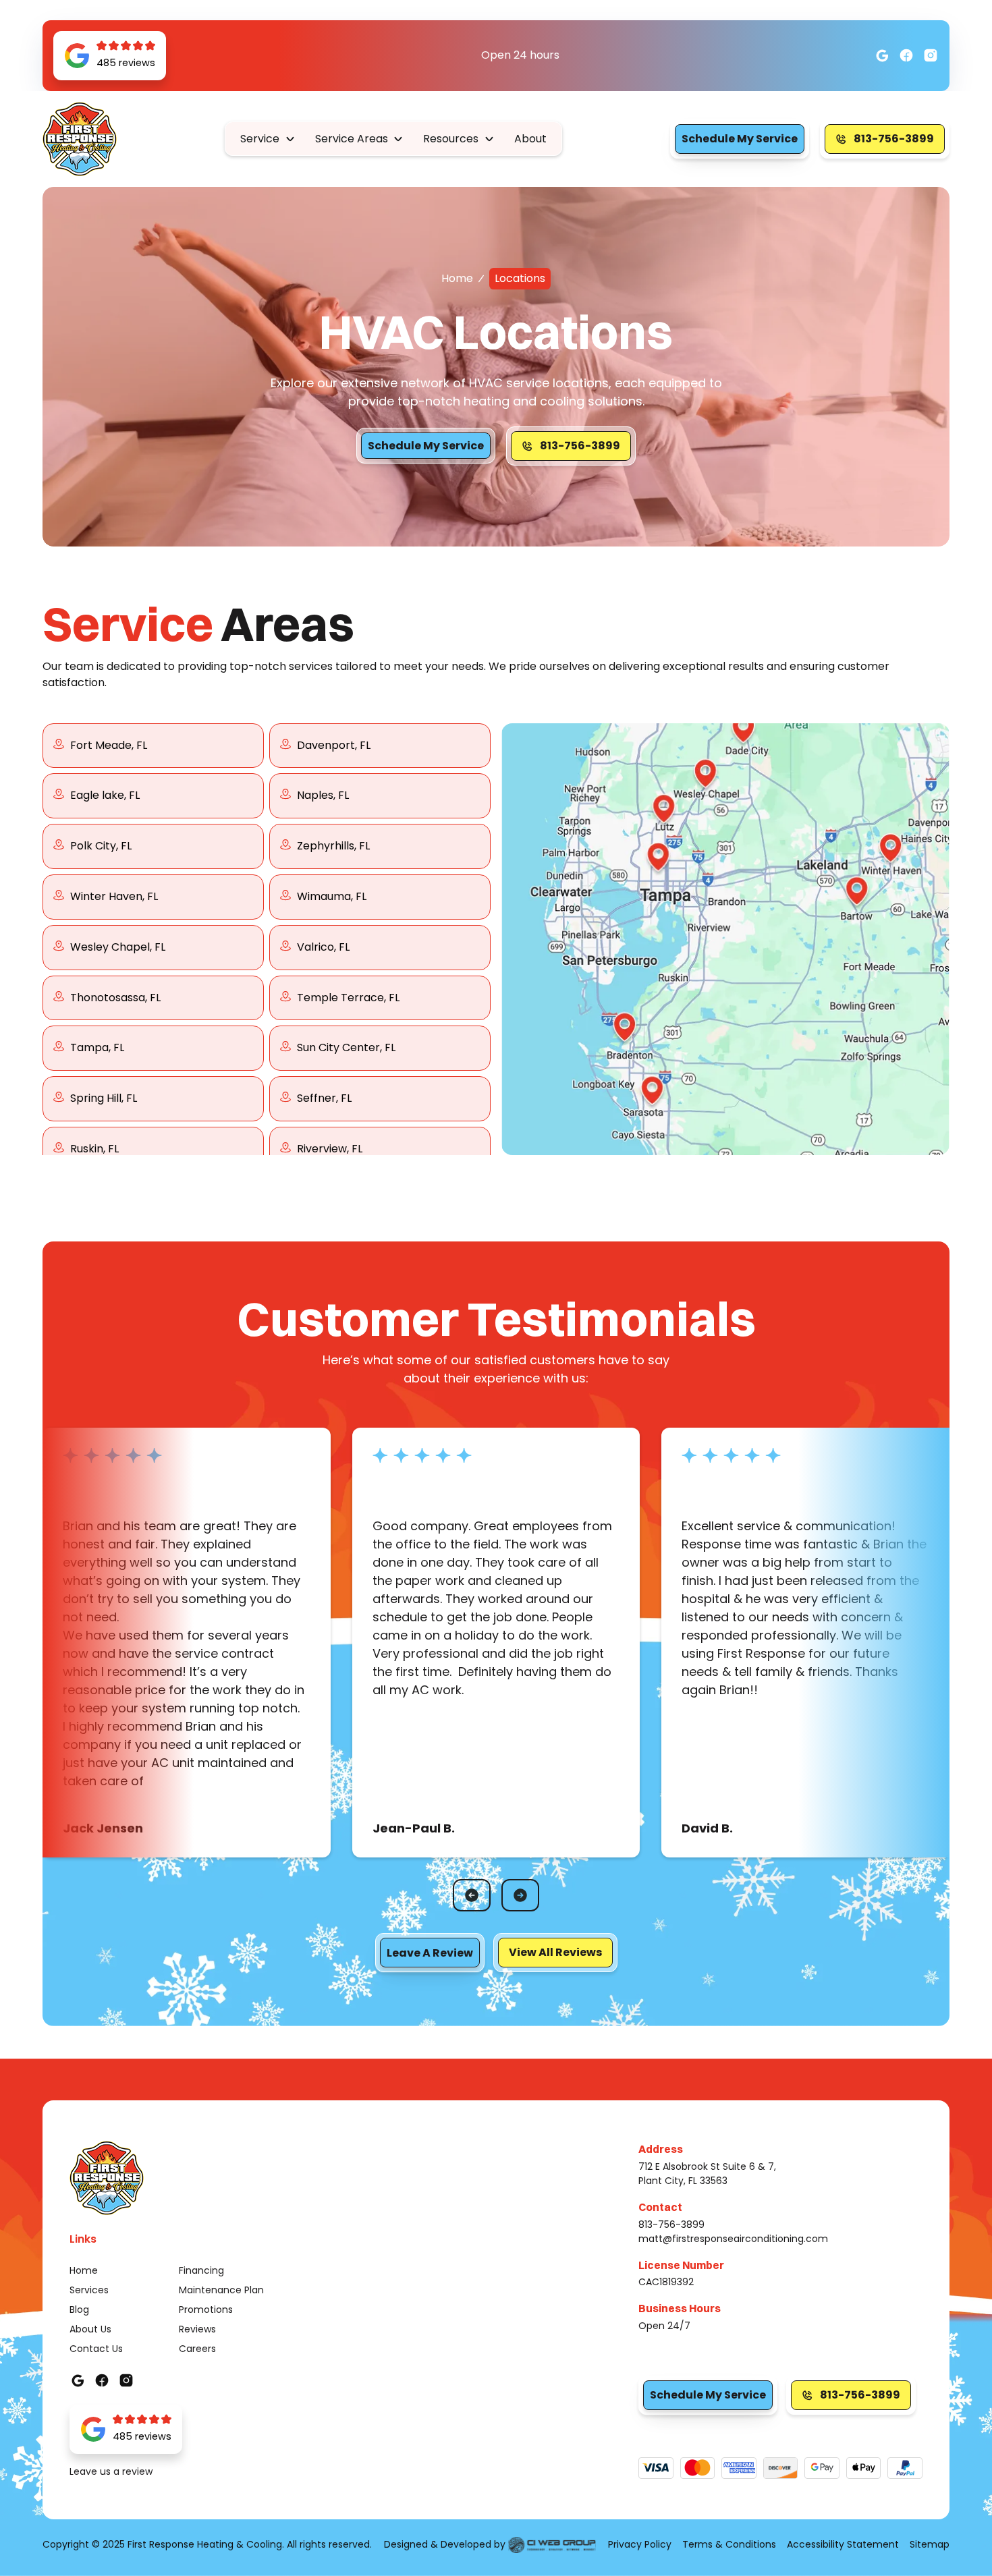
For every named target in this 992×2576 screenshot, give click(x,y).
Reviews (197, 2329)
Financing (201, 2270)
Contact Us (96, 2349)
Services (89, 2290)
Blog (79, 2309)
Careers (197, 2349)
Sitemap (930, 2544)
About (530, 139)
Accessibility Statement (843, 2544)
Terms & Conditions (729, 2544)
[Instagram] (906, 55)
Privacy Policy (640, 2544)
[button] (268, 139)
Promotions (206, 2309)
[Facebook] (882, 55)
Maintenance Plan (221, 2290)
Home (457, 278)
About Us (90, 2329)
